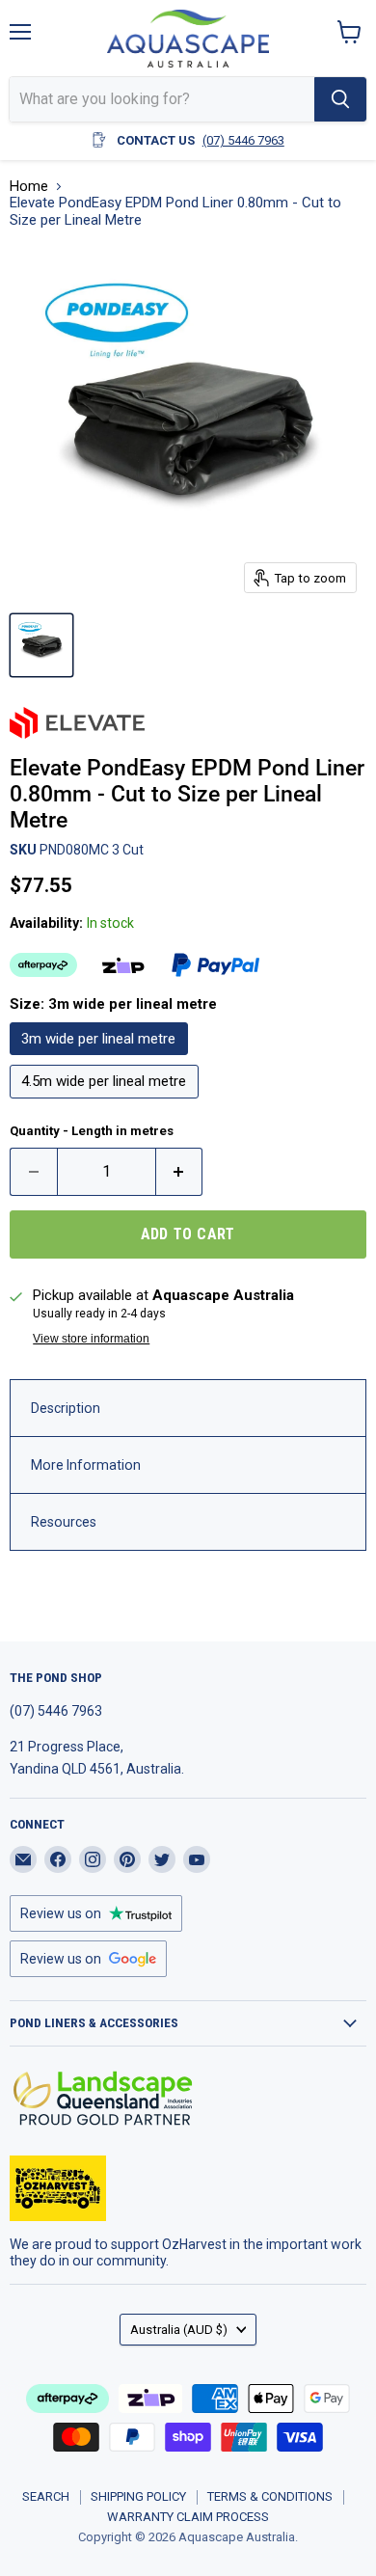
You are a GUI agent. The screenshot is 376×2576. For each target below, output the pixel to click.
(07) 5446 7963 (243, 140)
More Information (86, 1465)
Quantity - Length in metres (92, 1131)
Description (66, 1408)
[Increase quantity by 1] (180, 1172)
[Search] (340, 99)
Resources (64, 1522)
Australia (179, 2330)
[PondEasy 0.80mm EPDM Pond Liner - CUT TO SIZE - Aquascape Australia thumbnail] (41, 645)
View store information (91, 1339)
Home (29, 187)
